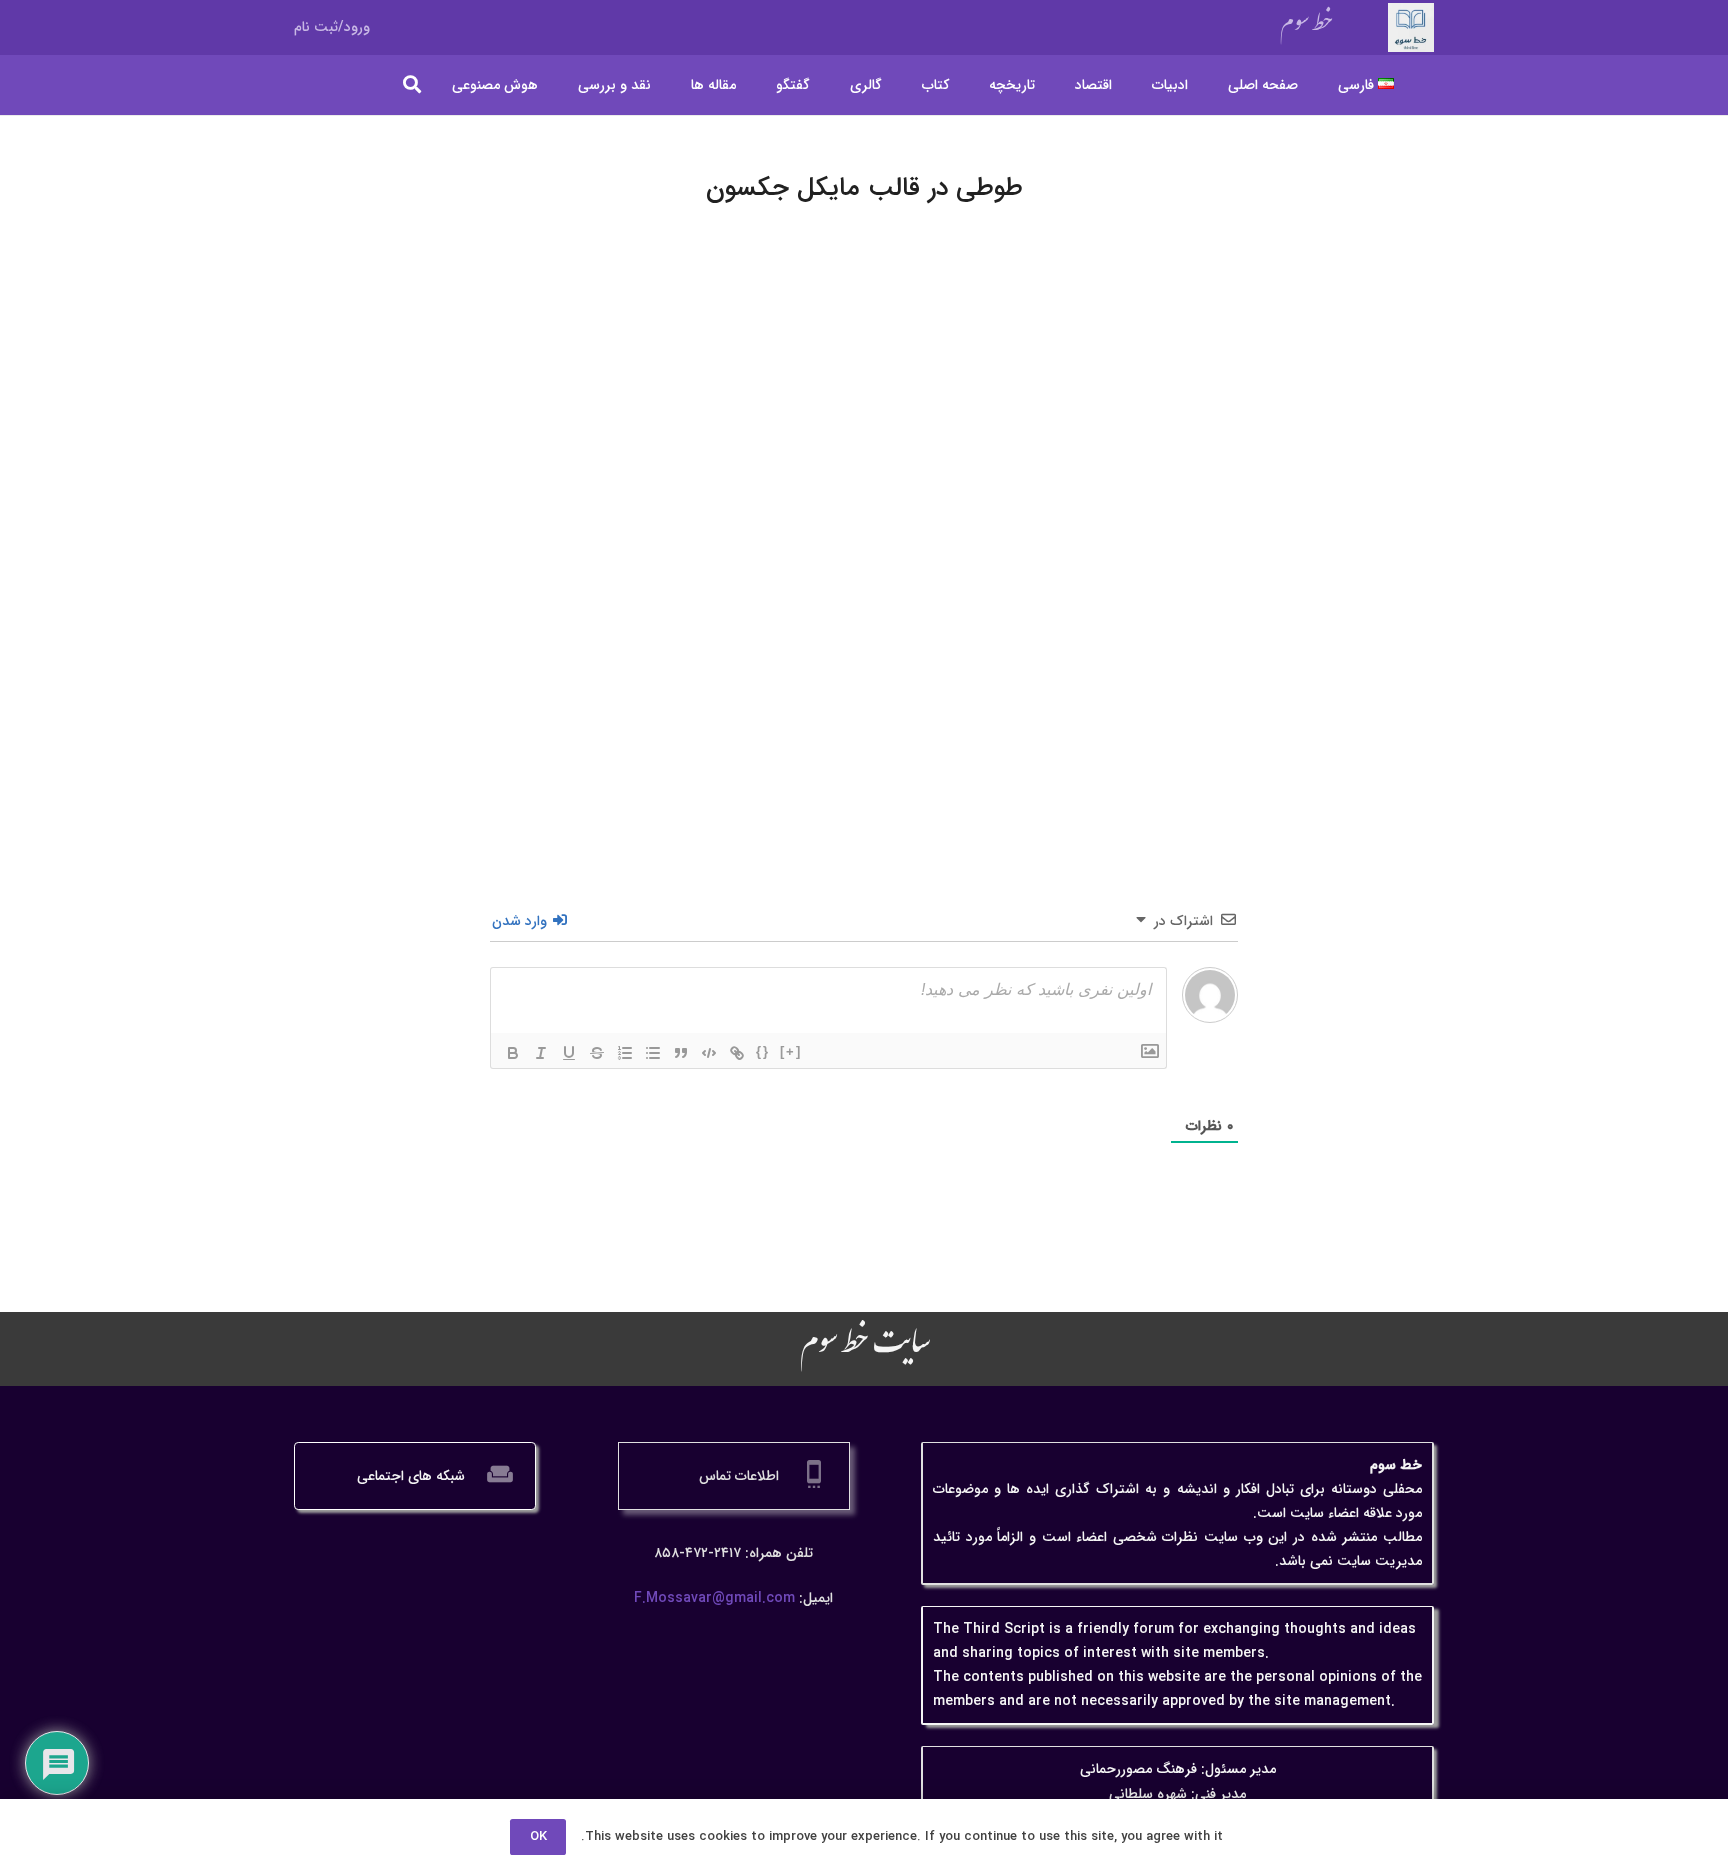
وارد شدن (521, 921)
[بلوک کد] (709, 1053)
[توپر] (513, 1053)
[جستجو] (413, 84)
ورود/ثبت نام (332, 27)
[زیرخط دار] (569, 1053)
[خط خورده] (597, 1053)
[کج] (541, 1053)
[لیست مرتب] (625, 1053)
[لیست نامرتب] (653, 1053)
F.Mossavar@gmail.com (714, 1598)
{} (763, 1051)
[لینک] (737, 1053)
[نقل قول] (681, 1053)
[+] (791, 1051)
